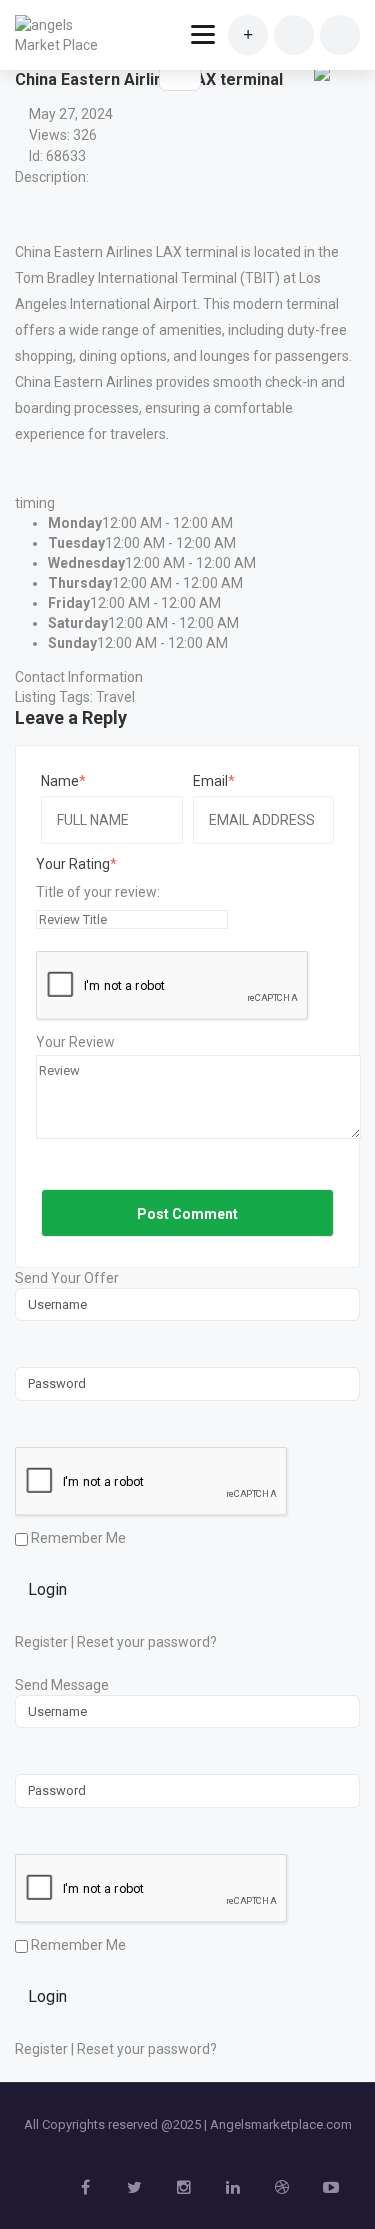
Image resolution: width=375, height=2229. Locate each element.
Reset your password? (147, 1642)
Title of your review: (98, 892)
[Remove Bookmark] (180, 70)
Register (41, 1642)
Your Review (75, 1042)
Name (60, 781)
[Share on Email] (322, 72)
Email (210, 781)
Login (47, 1589)
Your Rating (73, 864)
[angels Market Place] (62, 35)
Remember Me (77, 1538)
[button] (320, 110)
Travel (115, 697)
